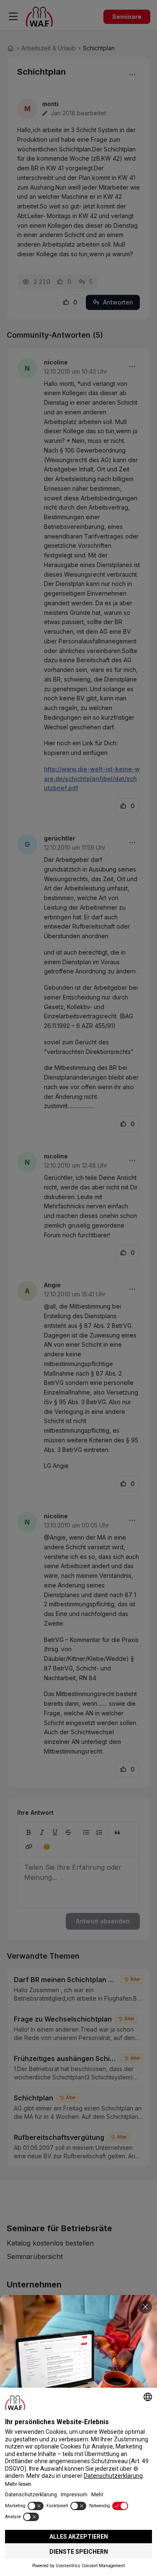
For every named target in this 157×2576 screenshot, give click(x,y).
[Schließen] (145, 2307)
